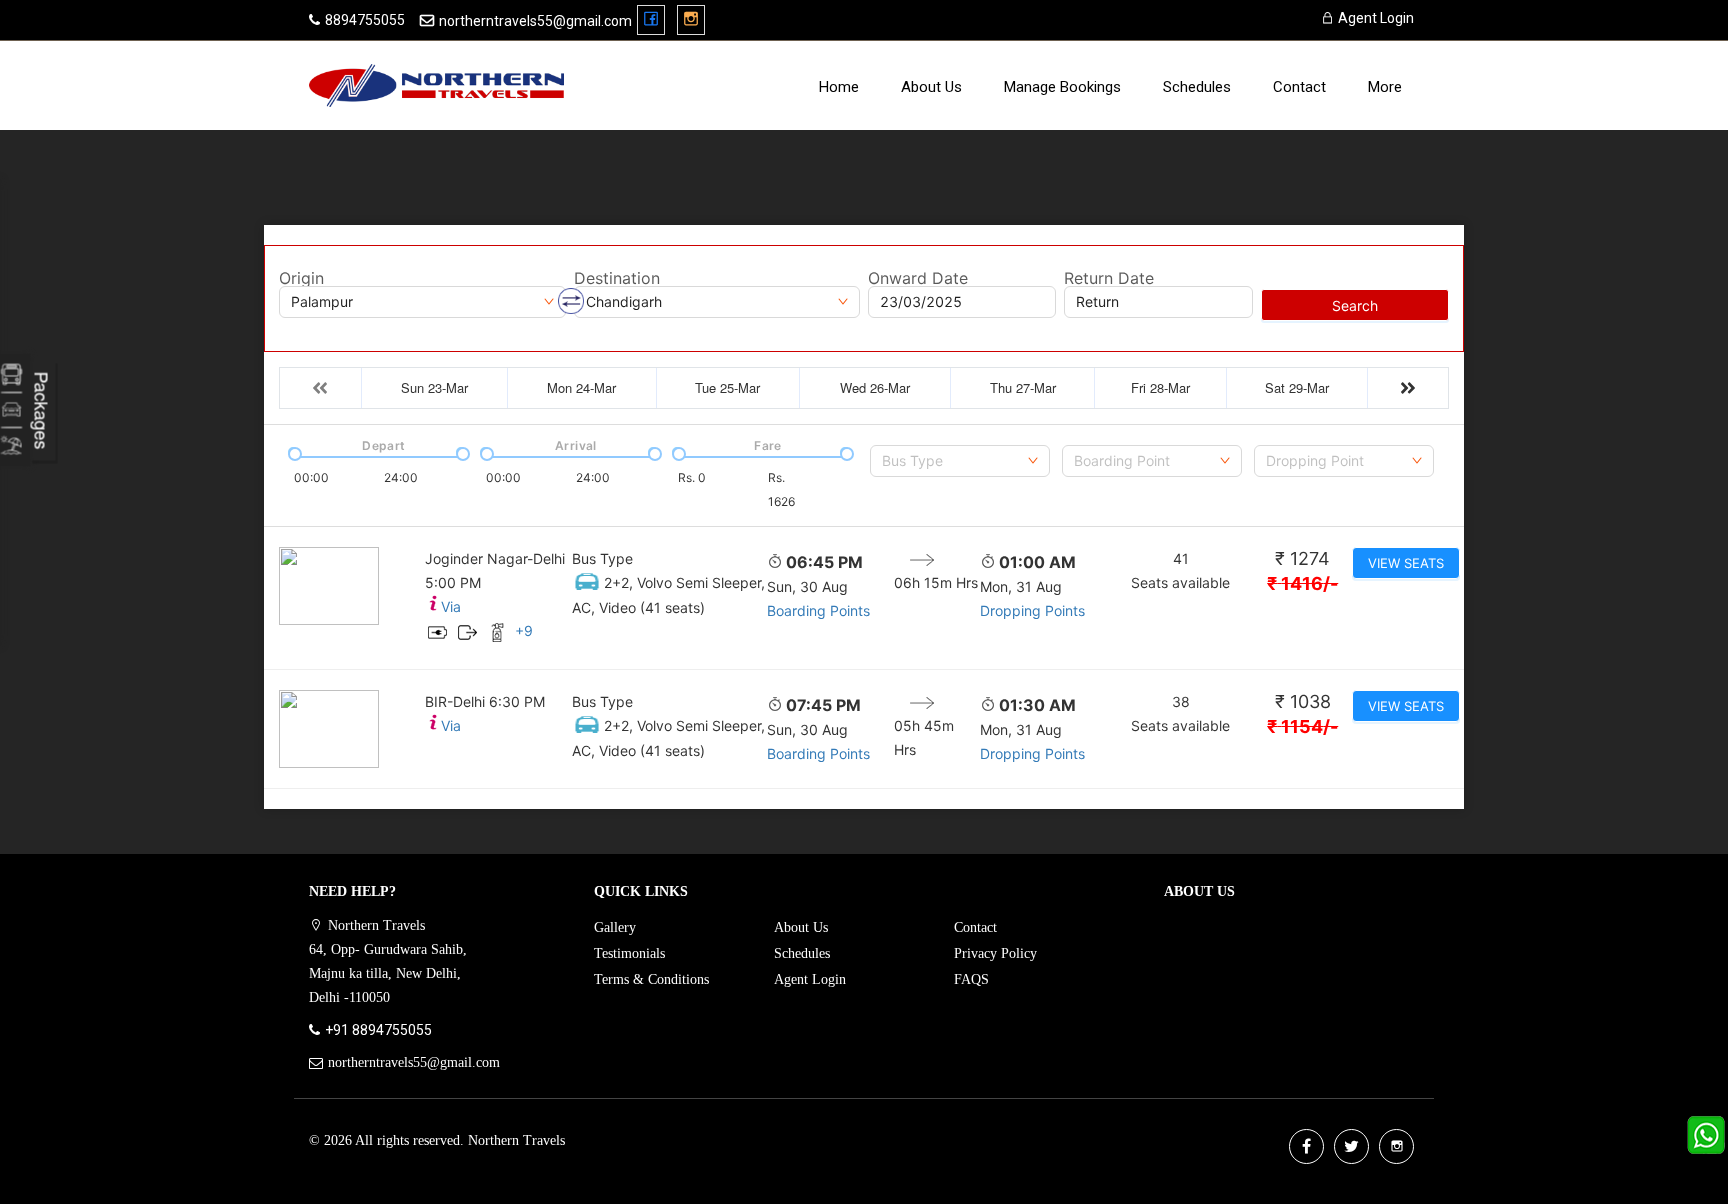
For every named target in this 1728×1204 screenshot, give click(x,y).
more (1385, 87)
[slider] (293, 452)
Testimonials (629, 953)
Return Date (1109, 278)
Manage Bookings (1062, 87)
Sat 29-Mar (1297, 387)
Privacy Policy (995, 953)
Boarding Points (818, 610)
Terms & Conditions (651, 979)
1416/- (1302, 583)
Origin (301, 278)
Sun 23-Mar (434, 387)
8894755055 (365, 20)
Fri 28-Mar (1160, 387)
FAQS (971, 979)
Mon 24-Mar (581, 387)
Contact (1299, 87)
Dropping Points (1032, 610)
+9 (524, 630)
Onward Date (918, 278)
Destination (617, 278)
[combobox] (960, 461)
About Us (931, 87)
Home (839, 87)
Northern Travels (516, 1140)
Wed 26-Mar (875, 387)
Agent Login (1374, 18)
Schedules (1197, 87)
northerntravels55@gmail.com (535, 21)
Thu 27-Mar (1023, 387)
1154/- (1302, 726)
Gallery (615, 927)
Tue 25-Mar (727, 387)
